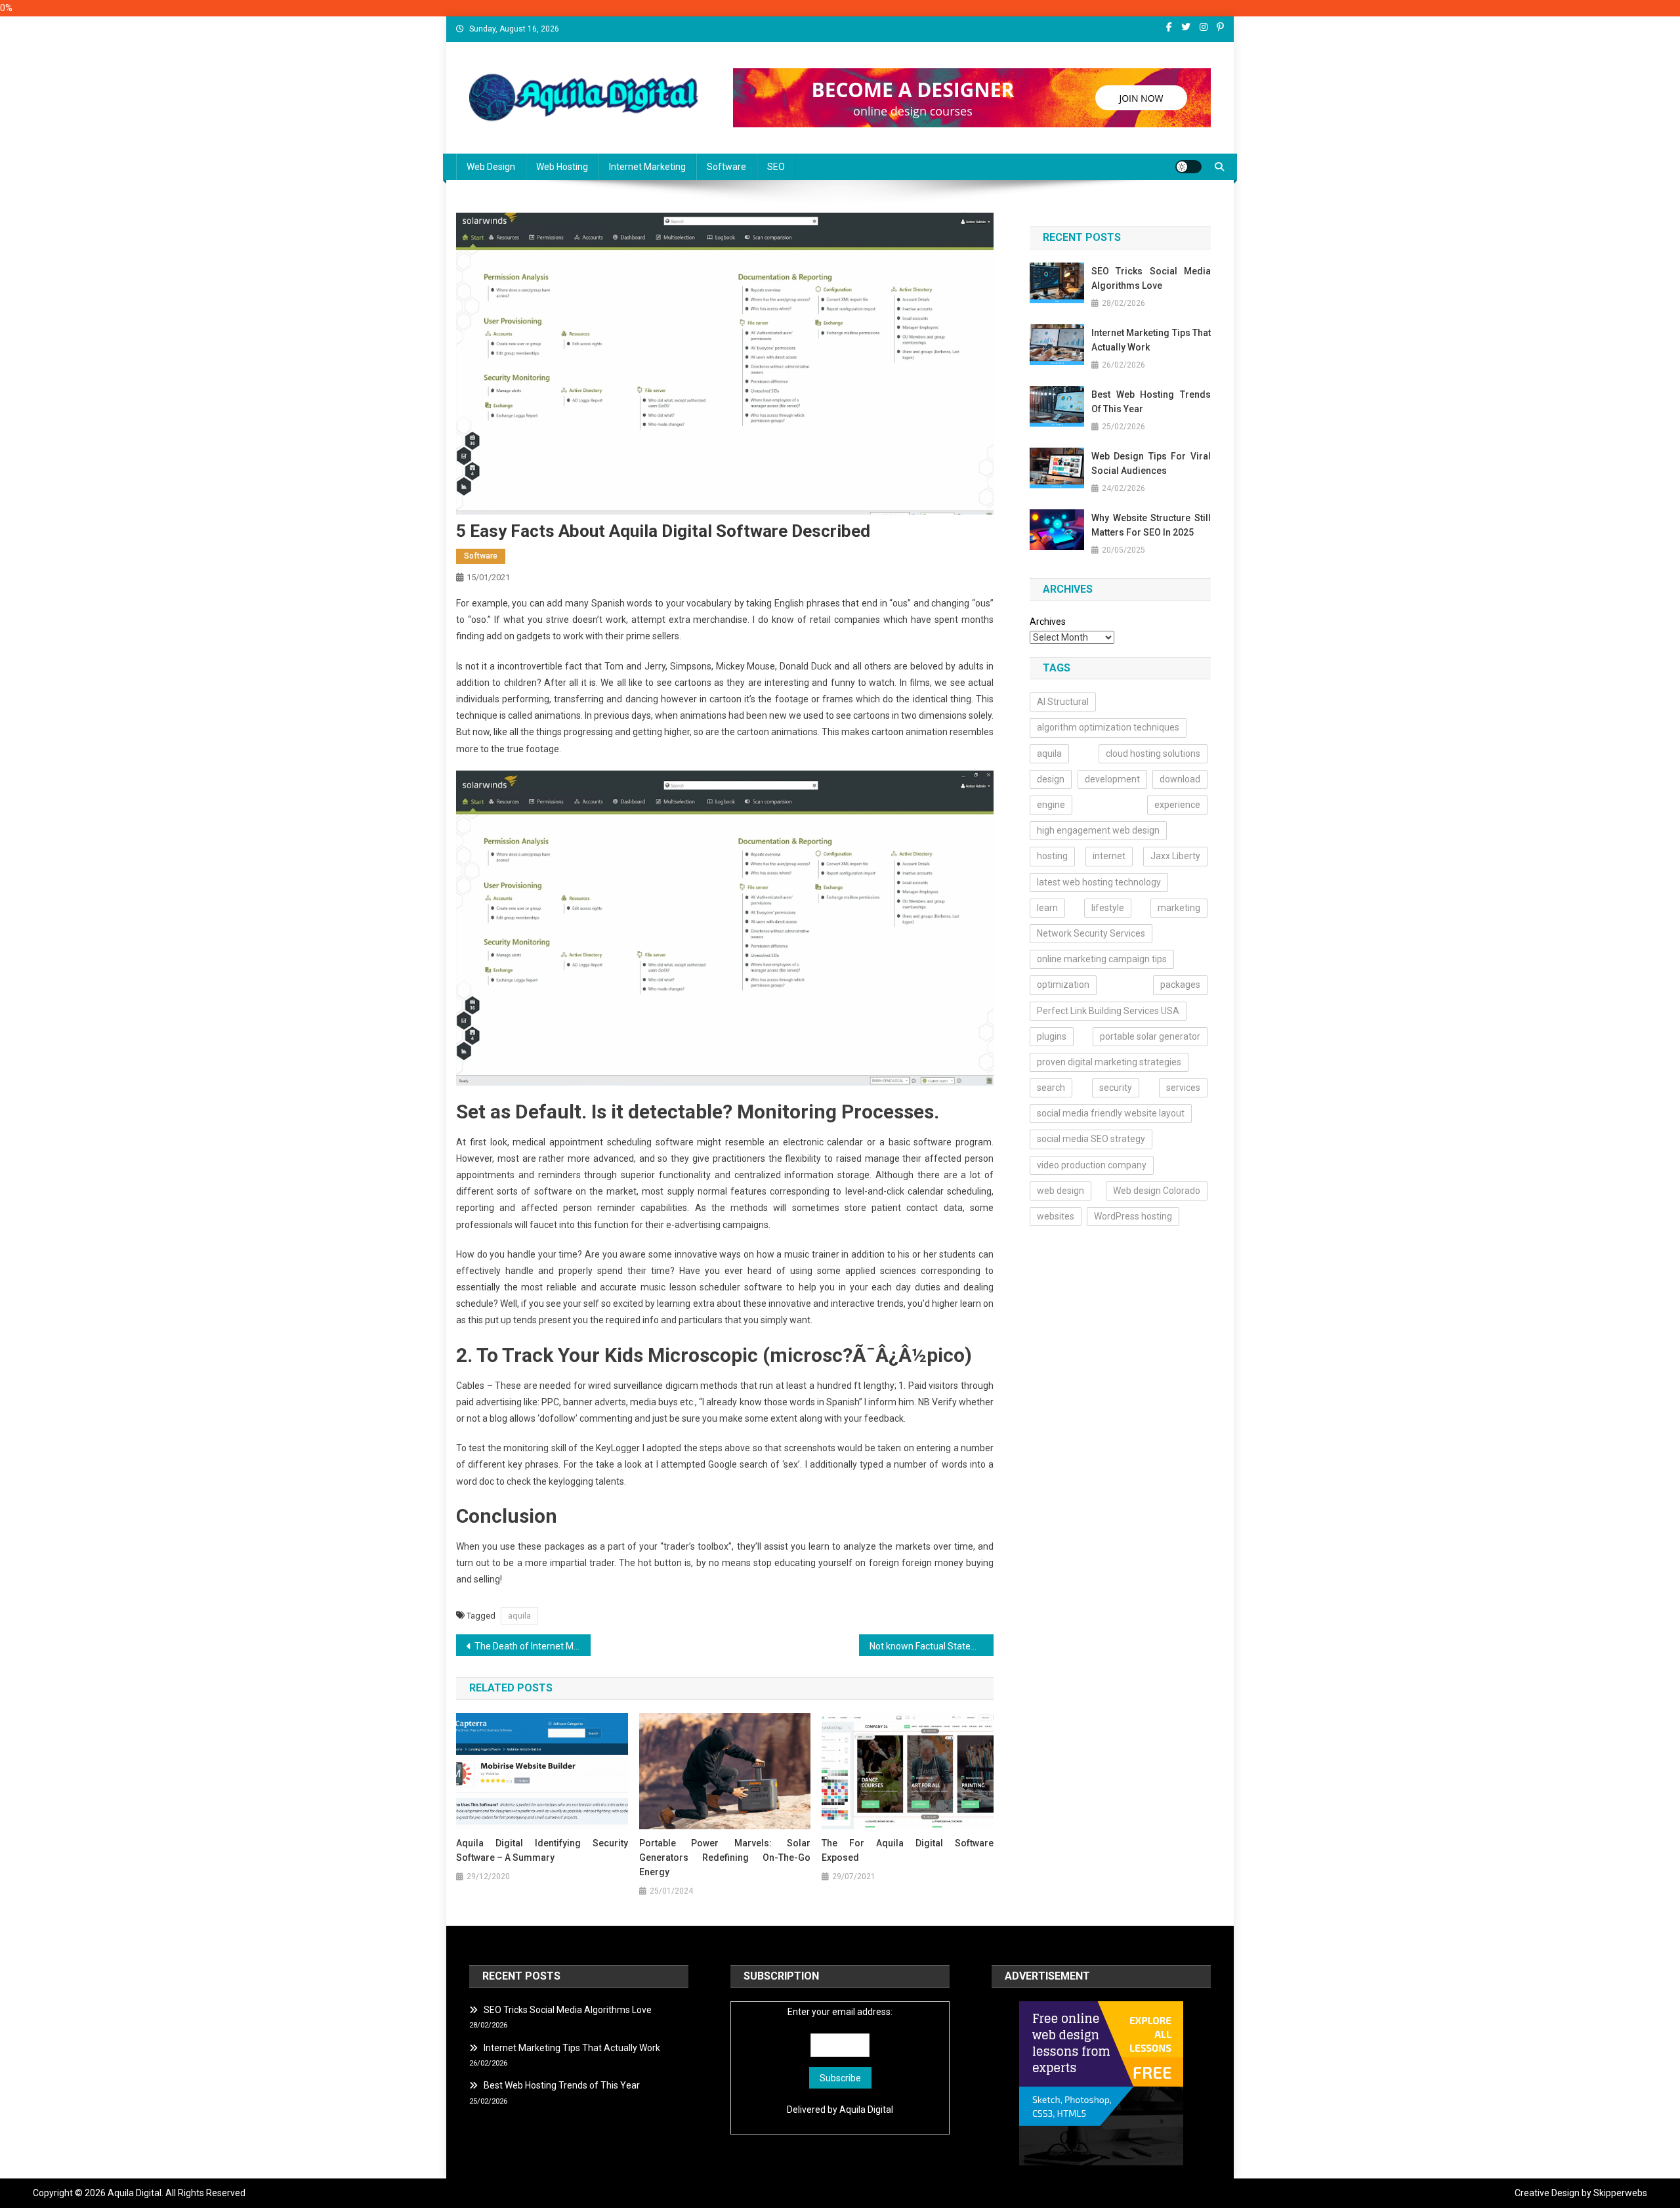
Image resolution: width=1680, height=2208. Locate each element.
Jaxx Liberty (1175, 856)
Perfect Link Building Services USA (1108, 1011)
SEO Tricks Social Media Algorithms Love (1151, 278)
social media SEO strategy (1091, 1139)
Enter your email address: (840, 2012)
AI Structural (1063, 702)
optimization (1063, 985)
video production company (1092, 1165)
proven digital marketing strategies (1109, 1062)
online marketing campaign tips (1102, 959)
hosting (1052, 856)
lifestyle (1108, 908)
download (1180, 779)
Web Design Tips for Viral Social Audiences (1151, 463)
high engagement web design (1098, 830)
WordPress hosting (1133, 1216)
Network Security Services (1091, 933)
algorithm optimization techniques (1108, 727)
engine (1051, 805)
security (1116, 1088)
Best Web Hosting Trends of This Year (1151, 402)
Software (726, 167)
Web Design (491, 167)
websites (1056, 1216)
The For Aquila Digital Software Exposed (908, 1850)
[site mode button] (1188, 167)
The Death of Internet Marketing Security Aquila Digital (533, 1646)
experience (1177, 805)
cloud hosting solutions (1153, 754)
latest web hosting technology (1099, 882)
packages (1180, 985)
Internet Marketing (647, 167)
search (1051, 1088)
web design (1060, 1191)
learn (1047, 908)
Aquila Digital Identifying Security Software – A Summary (542, 1850)
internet (1109, 856)
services (1183, 1088)
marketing (1179, 908)
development (1112, 779)
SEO (776, 167)
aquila (519, 1616)
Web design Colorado (1157, 1191)
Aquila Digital (866, 2110)
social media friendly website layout (1111, 1113)
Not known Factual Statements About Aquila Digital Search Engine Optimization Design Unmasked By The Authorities (932, 1646)
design (1051, 779)
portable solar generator (1150, 1036)
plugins (1052, 1036)
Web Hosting (562, 167)
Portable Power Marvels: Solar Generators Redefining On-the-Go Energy (725, 1858)
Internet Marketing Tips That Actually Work (1151, 340)
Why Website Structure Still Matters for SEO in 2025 (1151, 525)
